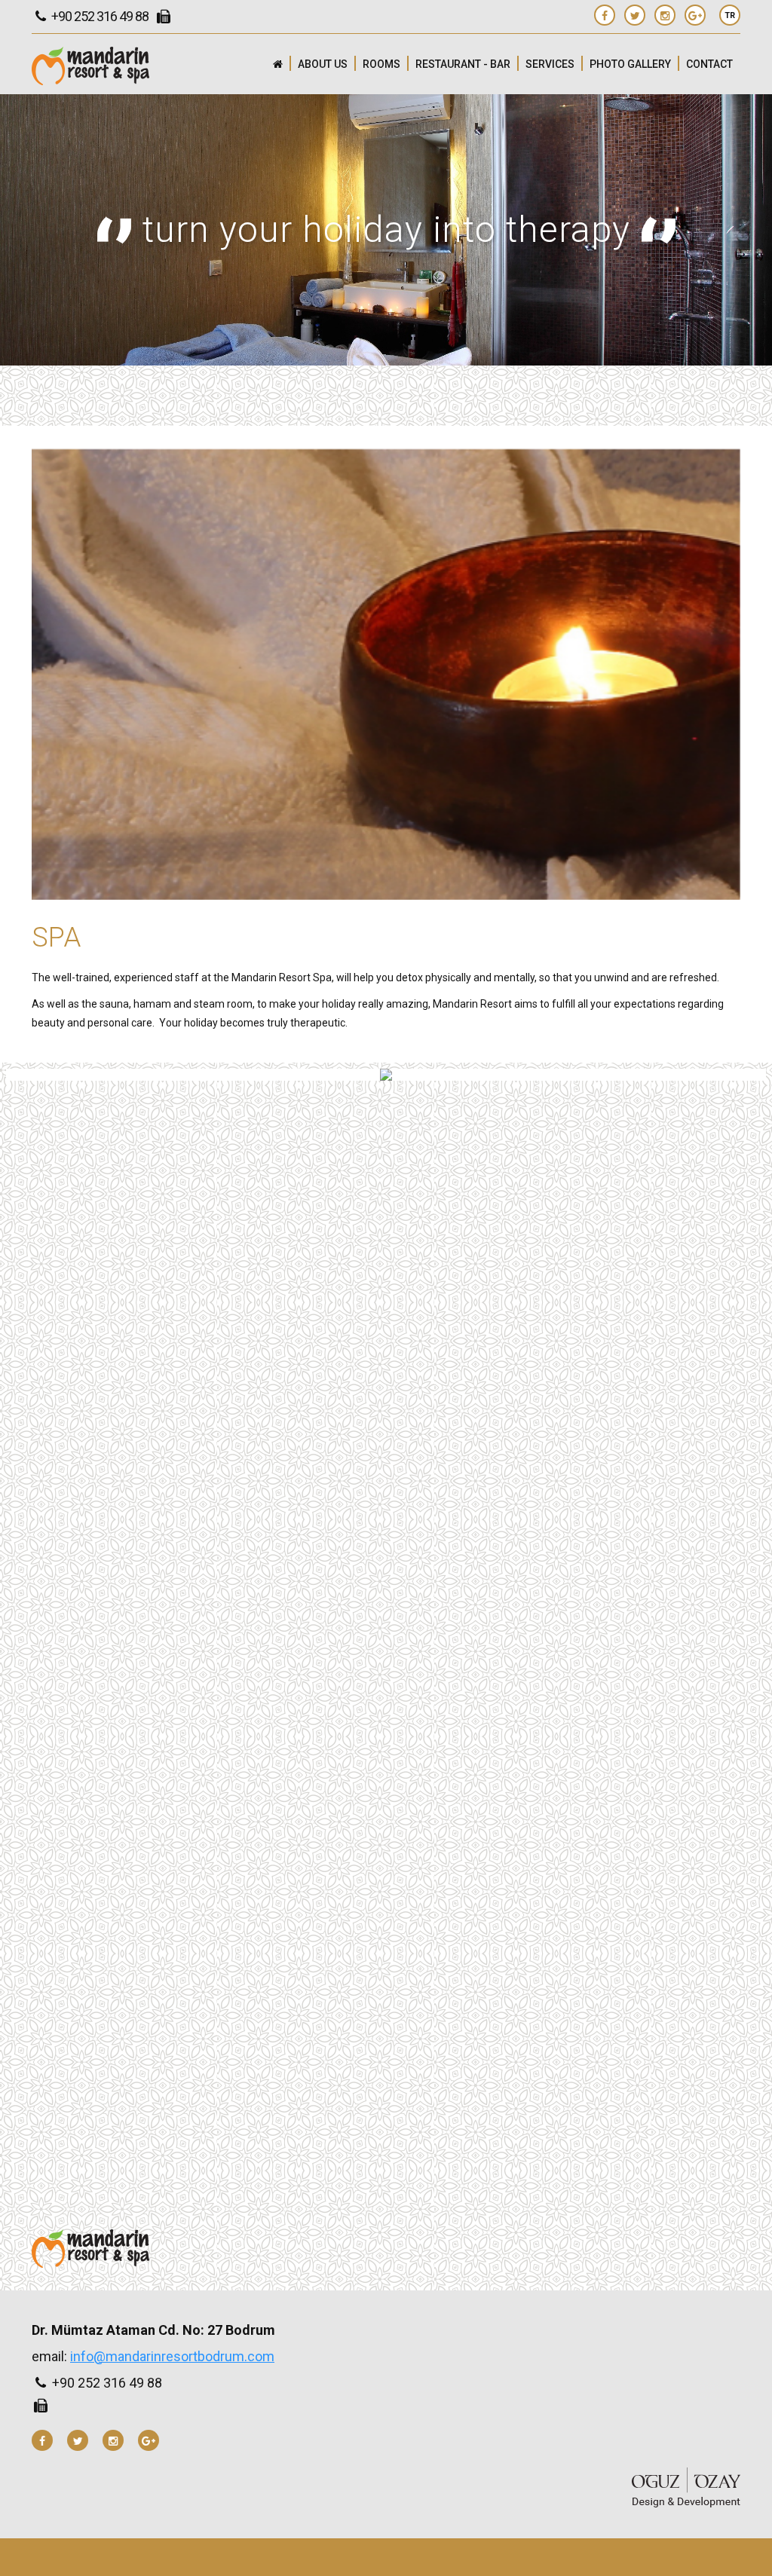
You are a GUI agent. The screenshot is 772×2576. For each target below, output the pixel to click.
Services (550, 64)
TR (730, 15)
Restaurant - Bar (463, 64)
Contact (709, 64)
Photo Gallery (630, 64)
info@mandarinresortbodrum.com (172, 2356)
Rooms (381, 64)
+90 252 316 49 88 (99, 16)
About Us (323, 64)
